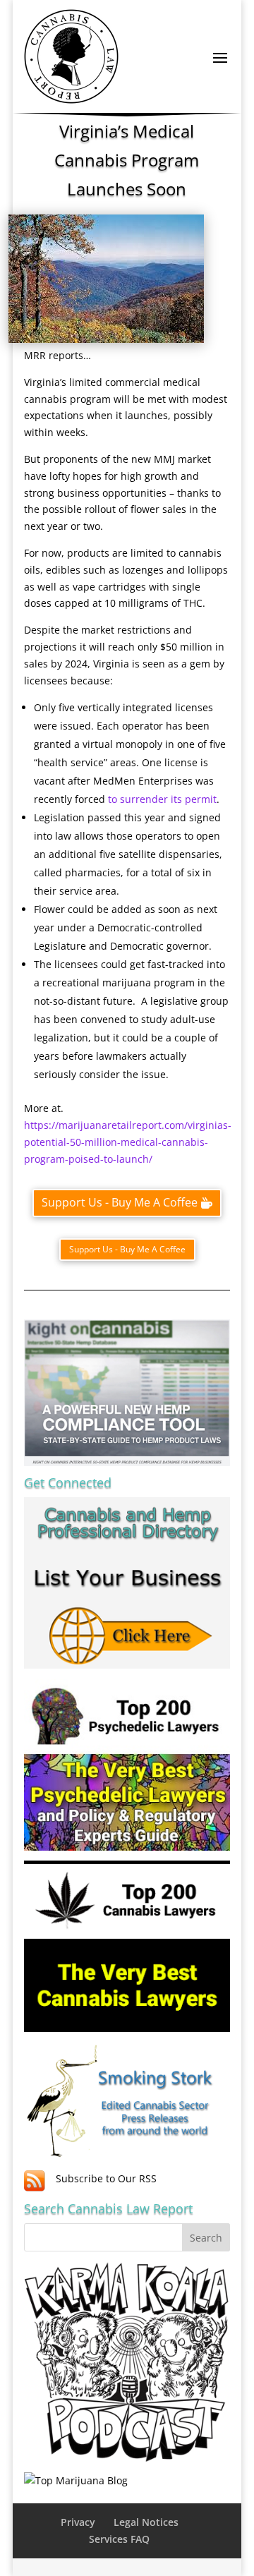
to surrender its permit (162, 799)
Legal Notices (146, 2522)
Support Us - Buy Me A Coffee (120, 1202)
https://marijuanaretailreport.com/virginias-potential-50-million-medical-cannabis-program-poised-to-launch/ (128, 1142)
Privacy (78, 2522)
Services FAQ (119, 2539)
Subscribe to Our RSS (106, 2178)
